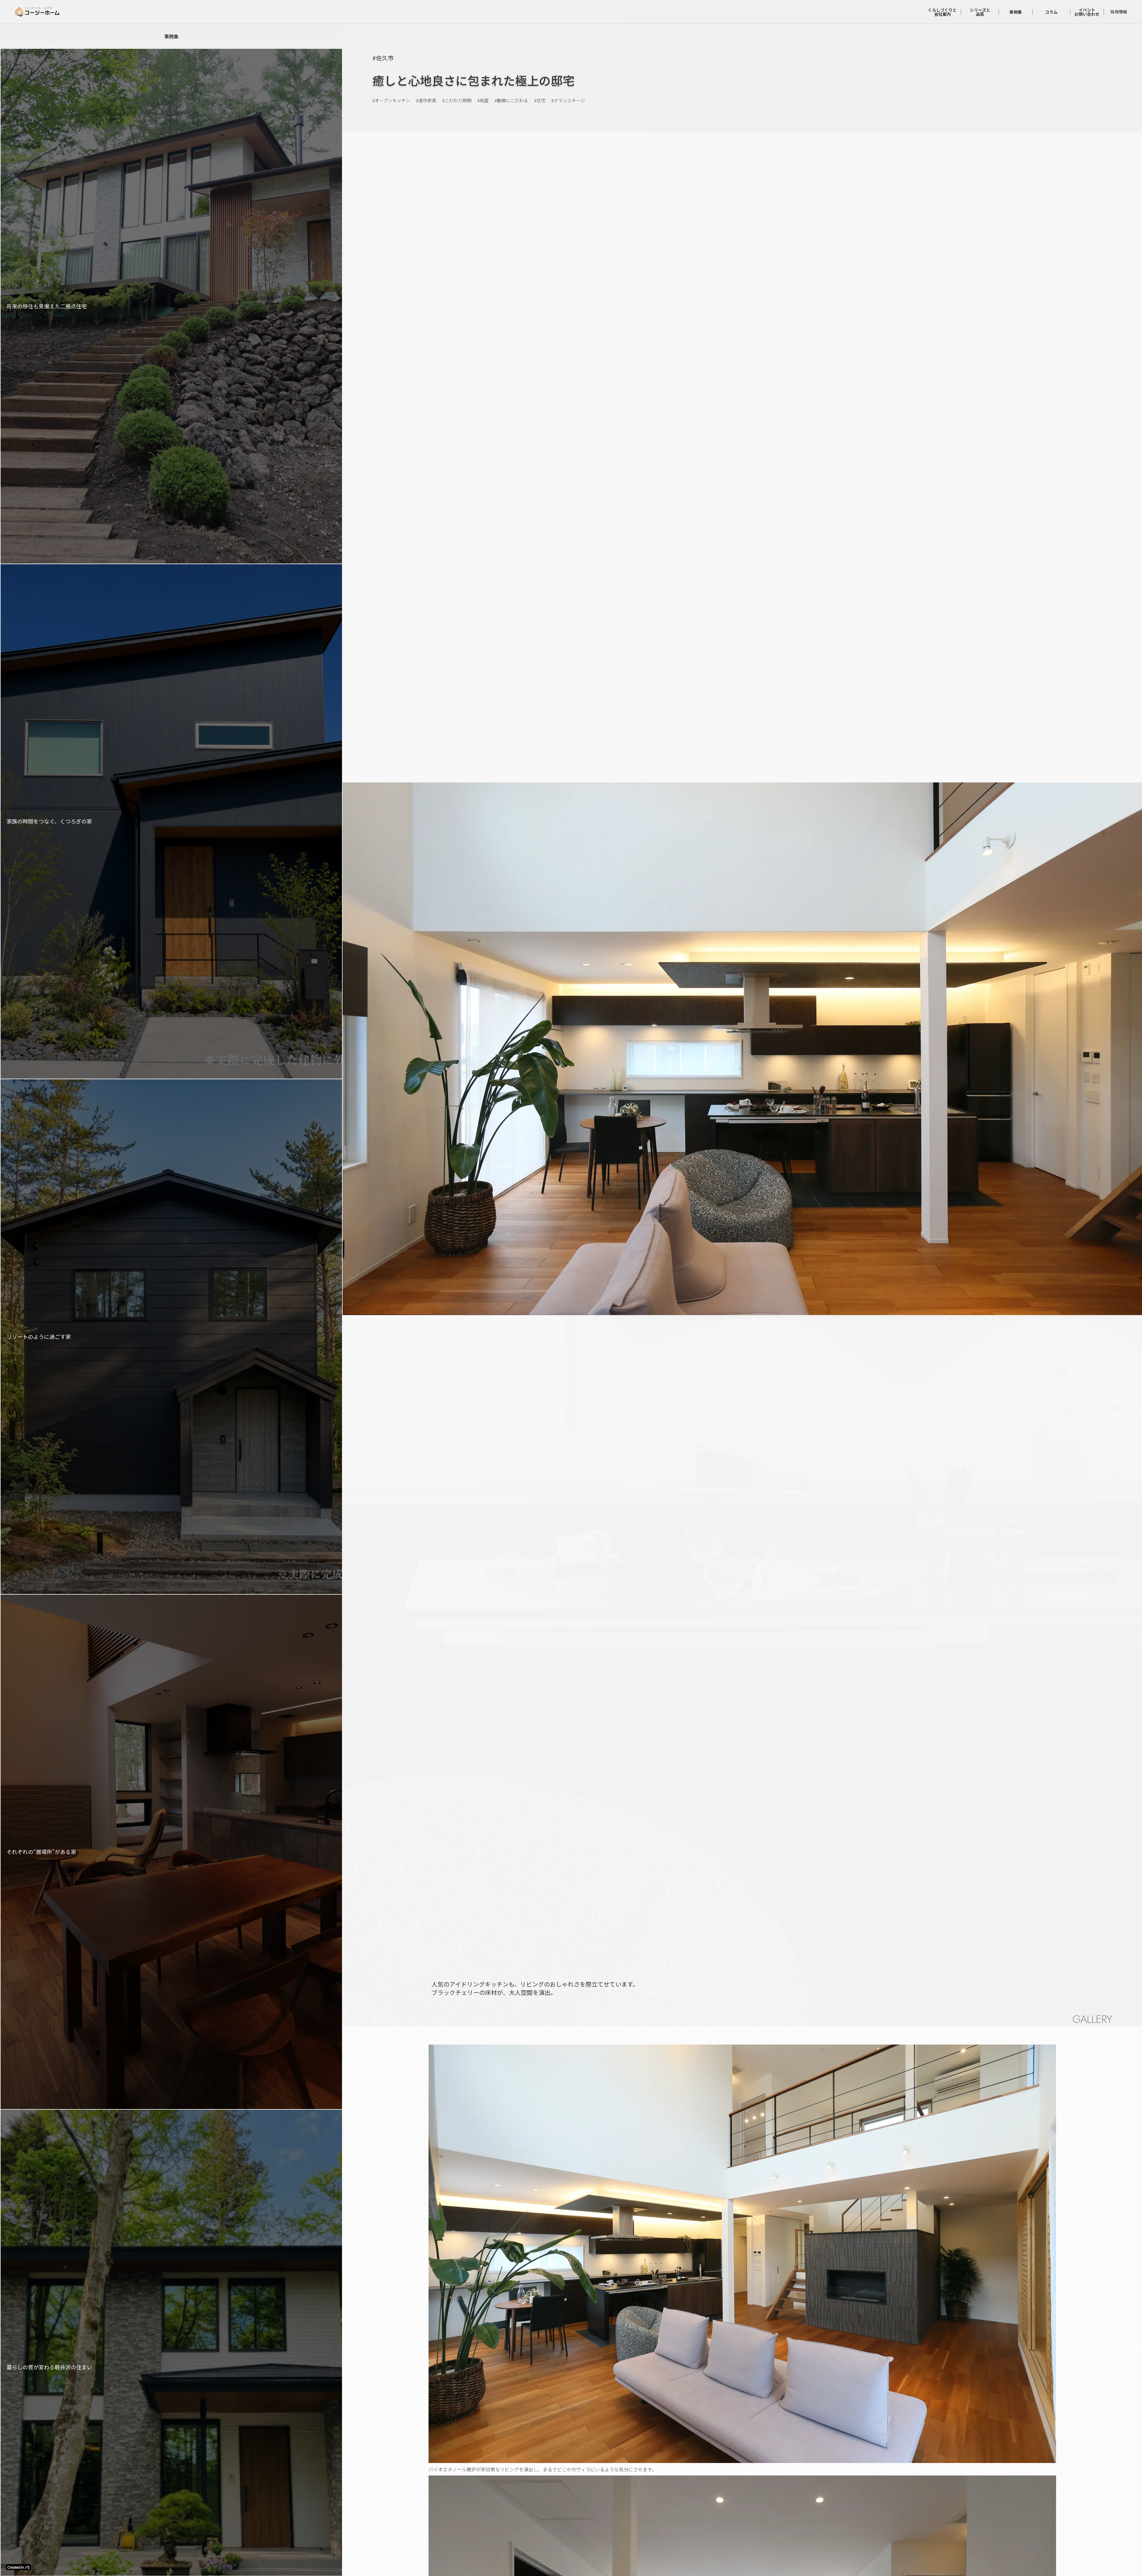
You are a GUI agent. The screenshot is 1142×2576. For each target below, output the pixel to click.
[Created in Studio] (18, 2567)
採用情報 (1119, 12)
